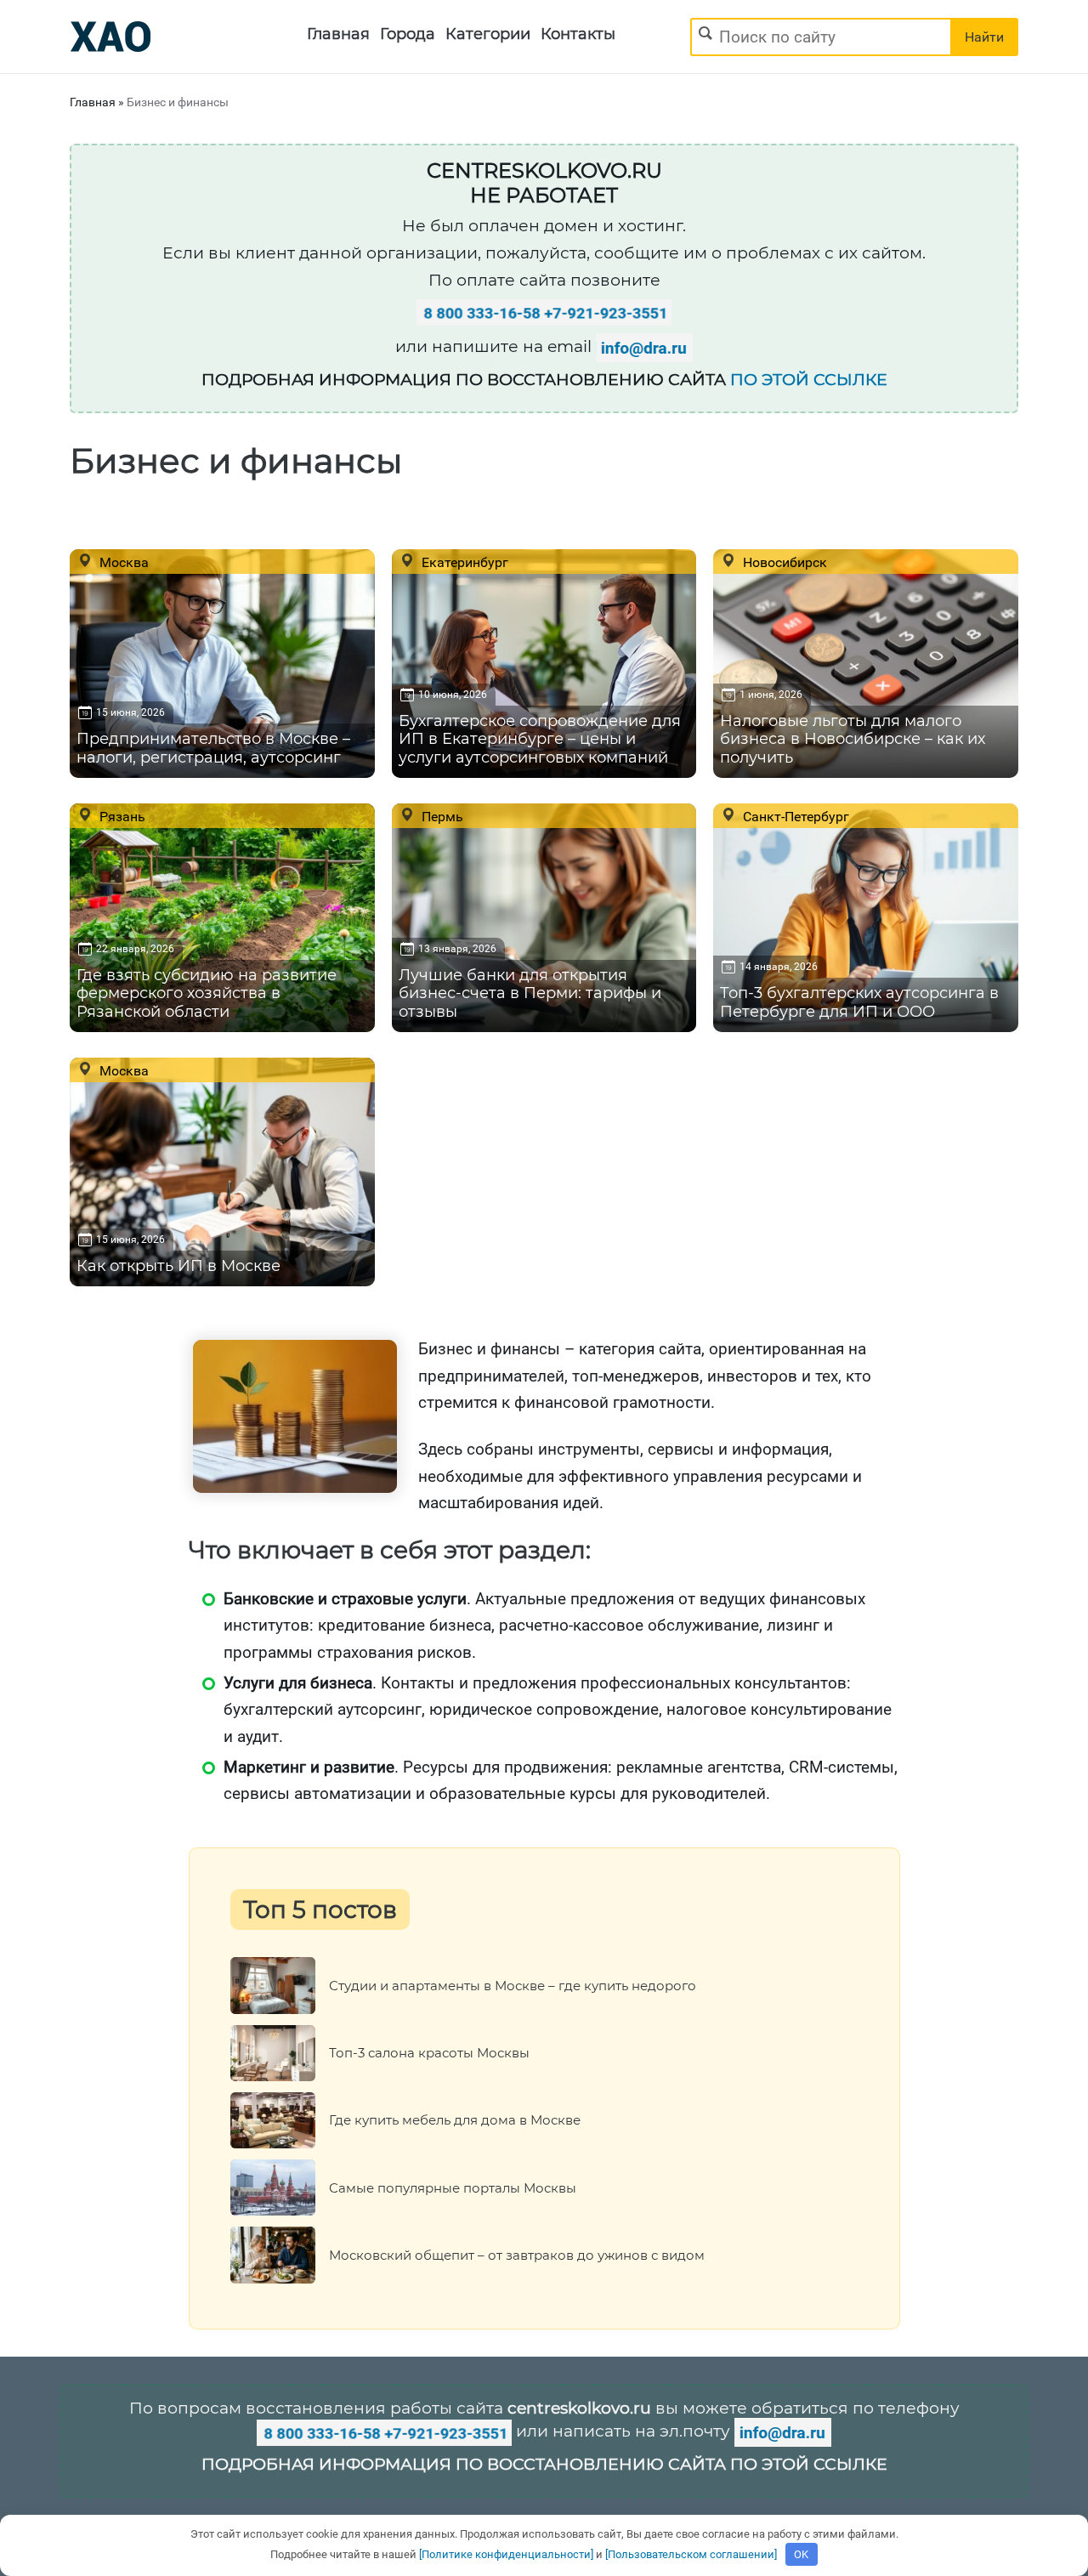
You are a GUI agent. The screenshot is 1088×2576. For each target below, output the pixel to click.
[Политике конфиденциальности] (506, 2554)
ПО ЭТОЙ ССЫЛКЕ (809, 380)
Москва (122, 562)
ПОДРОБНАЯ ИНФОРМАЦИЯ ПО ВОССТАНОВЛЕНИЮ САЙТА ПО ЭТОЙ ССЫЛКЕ (544, 2464)
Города (408, 34)
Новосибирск (783, 562)
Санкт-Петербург (794, 816)
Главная (338, 34)
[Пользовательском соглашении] (691, 2554)
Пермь (441, 816)
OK (801, 2554)
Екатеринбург (463, 562)
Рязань (121, 816)
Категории (488, 34)
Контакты (578, 34)
